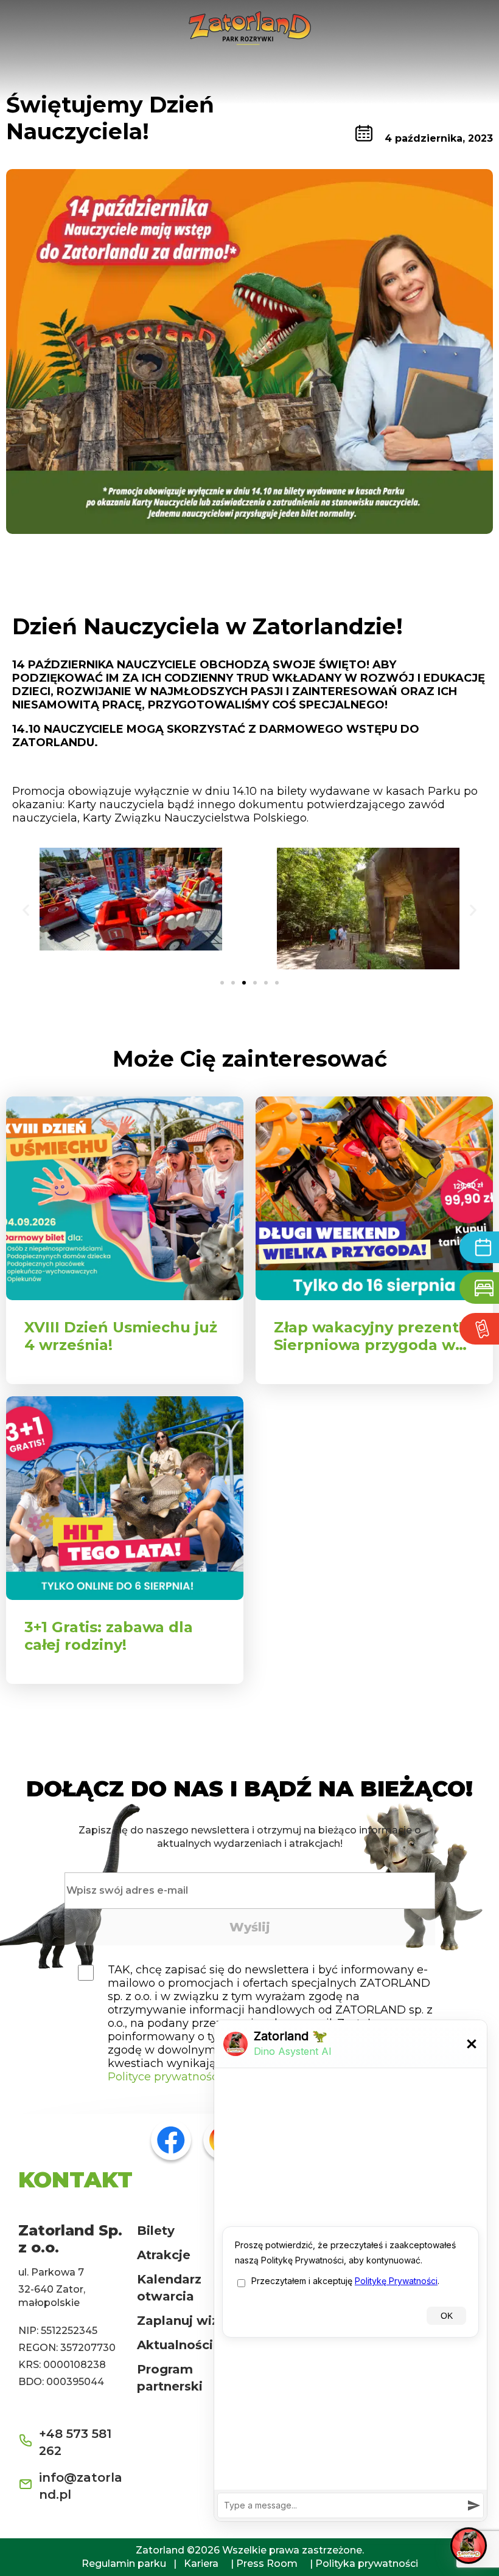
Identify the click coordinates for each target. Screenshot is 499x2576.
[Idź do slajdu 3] (244, 983)
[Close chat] (469, 2546)
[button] (26, 910)
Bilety (156, 2231)
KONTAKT (75, 2180)
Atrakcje (164, 2255)
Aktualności (175, 2345)
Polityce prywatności (164, 2077)
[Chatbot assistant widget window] (351, 2271)
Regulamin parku (124, 2564)
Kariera (201, 2564)
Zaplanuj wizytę (188, 2321)
